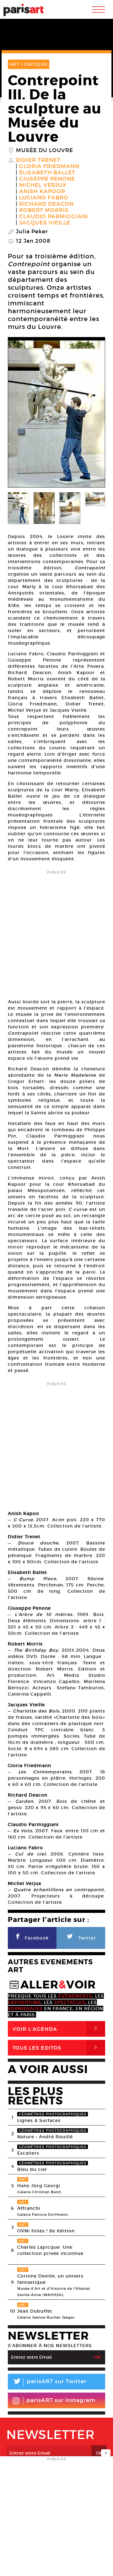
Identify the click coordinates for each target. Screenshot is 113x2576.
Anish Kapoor (42, 192)
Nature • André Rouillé (45, 2137)
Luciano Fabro (44, 198)
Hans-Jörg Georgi (39, 2186)
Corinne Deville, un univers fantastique (50, 2279)
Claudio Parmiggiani (54, 217)
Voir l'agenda (56, 2029)
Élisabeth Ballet (47, 173)
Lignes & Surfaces (39, 2120)
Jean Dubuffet (35, 2311)
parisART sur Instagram (61, 2400)
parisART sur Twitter (50, 2382)
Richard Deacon (46, 204)
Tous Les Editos (56, 2048)
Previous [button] (20, 414)
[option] (56, 414)
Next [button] (93, 414)
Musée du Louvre (45, 150)
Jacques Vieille (45, 223)
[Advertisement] (56, 932)
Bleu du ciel (32, 2169)
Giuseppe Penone (47, 179)
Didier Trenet (38, 160)
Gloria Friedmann (49, 166)
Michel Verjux (43, 185)
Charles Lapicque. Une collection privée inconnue (50, 2250)
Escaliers (28, 2153)
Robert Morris (44, 210)
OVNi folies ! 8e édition (46, 2231)
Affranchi (29, 2208)
